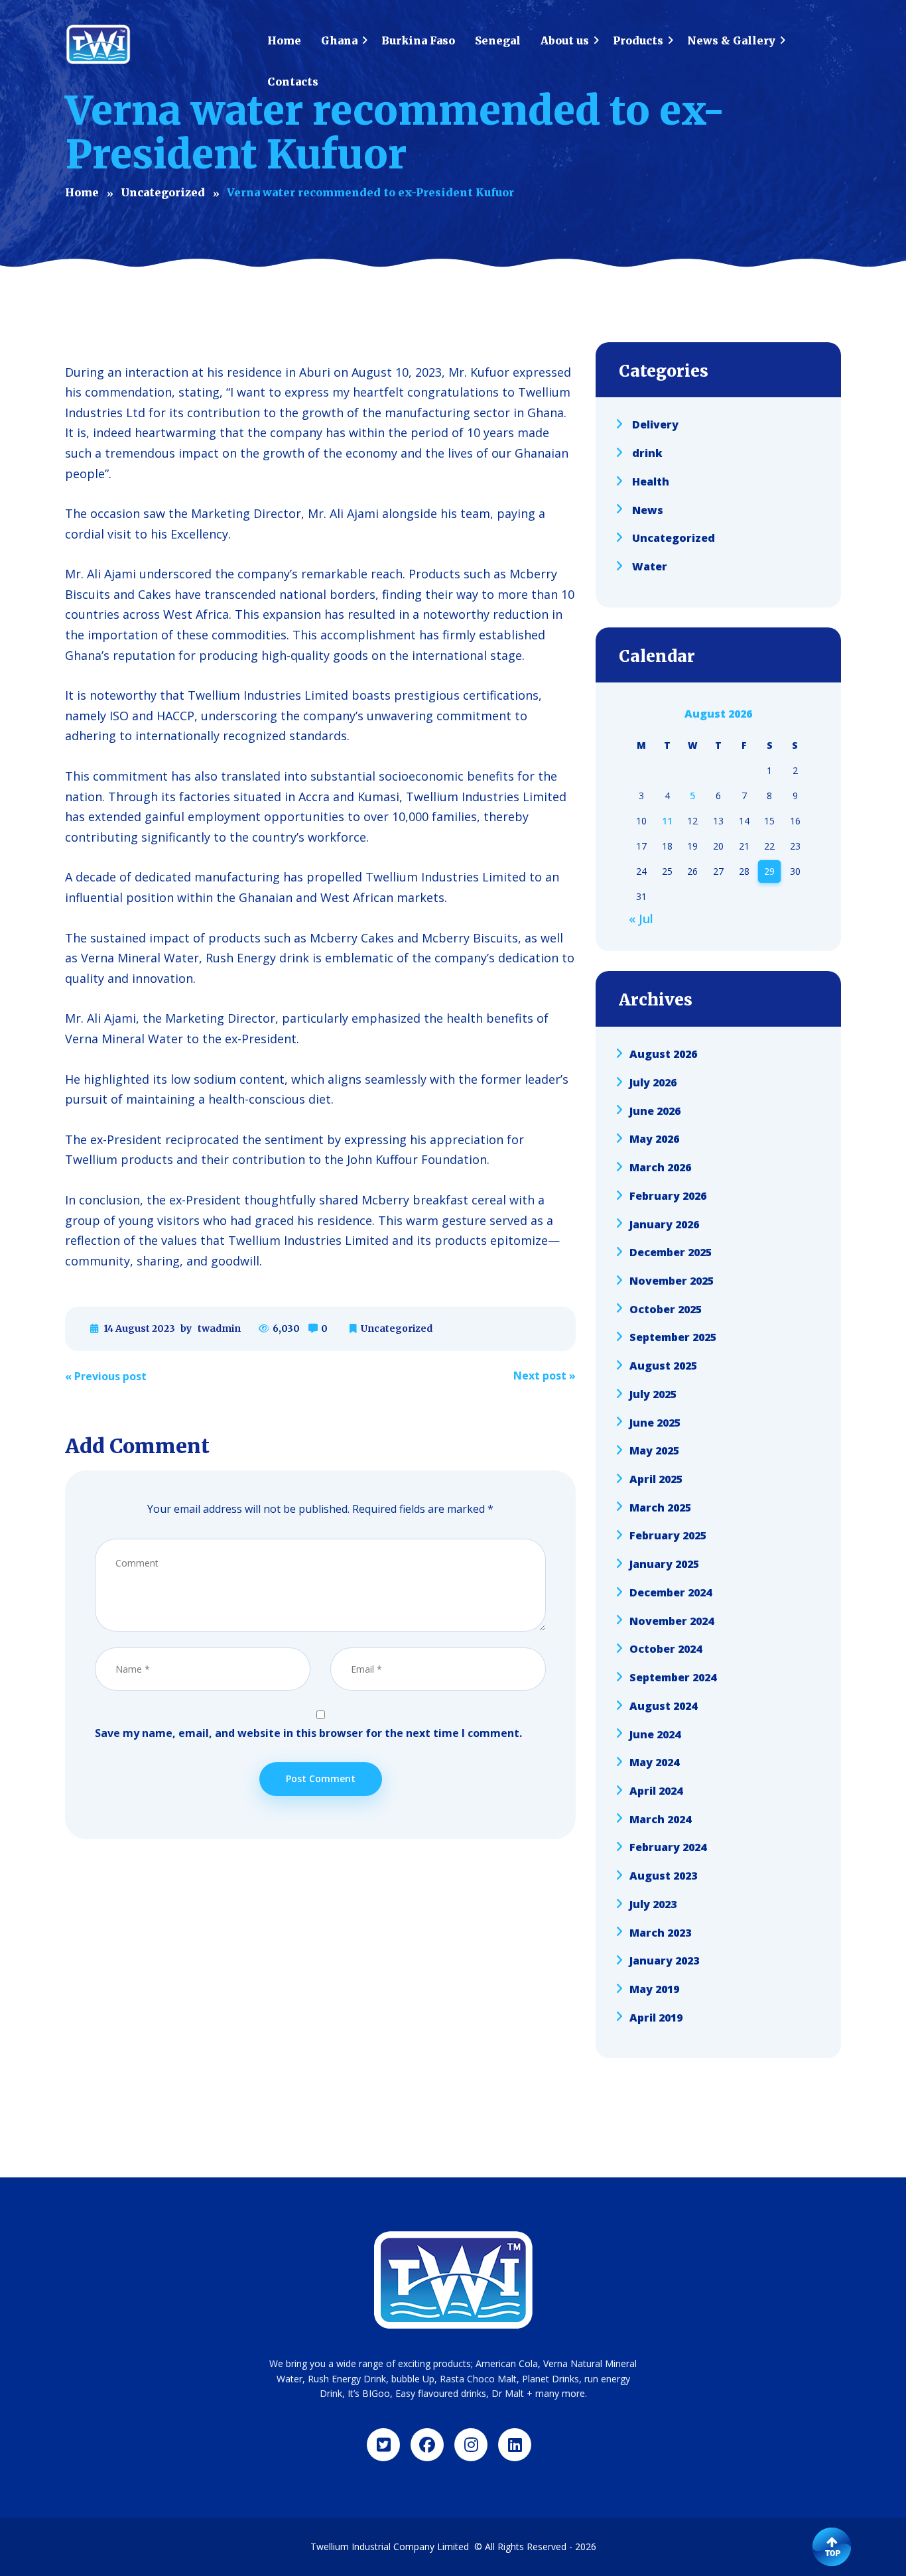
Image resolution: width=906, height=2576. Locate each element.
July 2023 (653, 1904)
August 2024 (663, 1706)
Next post (545, 1376)
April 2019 (656, 2017)
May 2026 (654, 1139)
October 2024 (666, 1649)
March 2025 (660, 1507)
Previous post (106, 1376)
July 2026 (653, 1082)
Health (651, 482)
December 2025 (671, 1252)
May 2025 (654, 1450)
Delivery (655, 424)
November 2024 (672, 1620)
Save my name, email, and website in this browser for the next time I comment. (308, 1733)
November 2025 (672, 1281)
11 (667, 821)
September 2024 (673, 1677)
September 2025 (673, 1337)
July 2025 (653, 1394)
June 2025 (655, 1422)
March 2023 (660, 1932)
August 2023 (663, 1876)
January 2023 (664, 1961)
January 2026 (664, 1224)
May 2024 (654, 1762)
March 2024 (660, 1819)
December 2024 (671, 1592)
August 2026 (663, 1054)
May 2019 (654, 1989)
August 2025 (663, 1366)
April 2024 (656, 1791)
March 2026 (660, 1167)
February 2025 (668, 1535)
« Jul (641, 919)
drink (647, 453)
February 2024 (668, 1847)
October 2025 (666, 1309)
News (648, 509)
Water (650, 566)
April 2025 (656, 1479)
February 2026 (668, 1196)
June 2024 (655, 1734)
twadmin (219, 1328)
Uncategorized (397, 1328)
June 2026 (655, 1110)
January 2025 (664, 1564)
